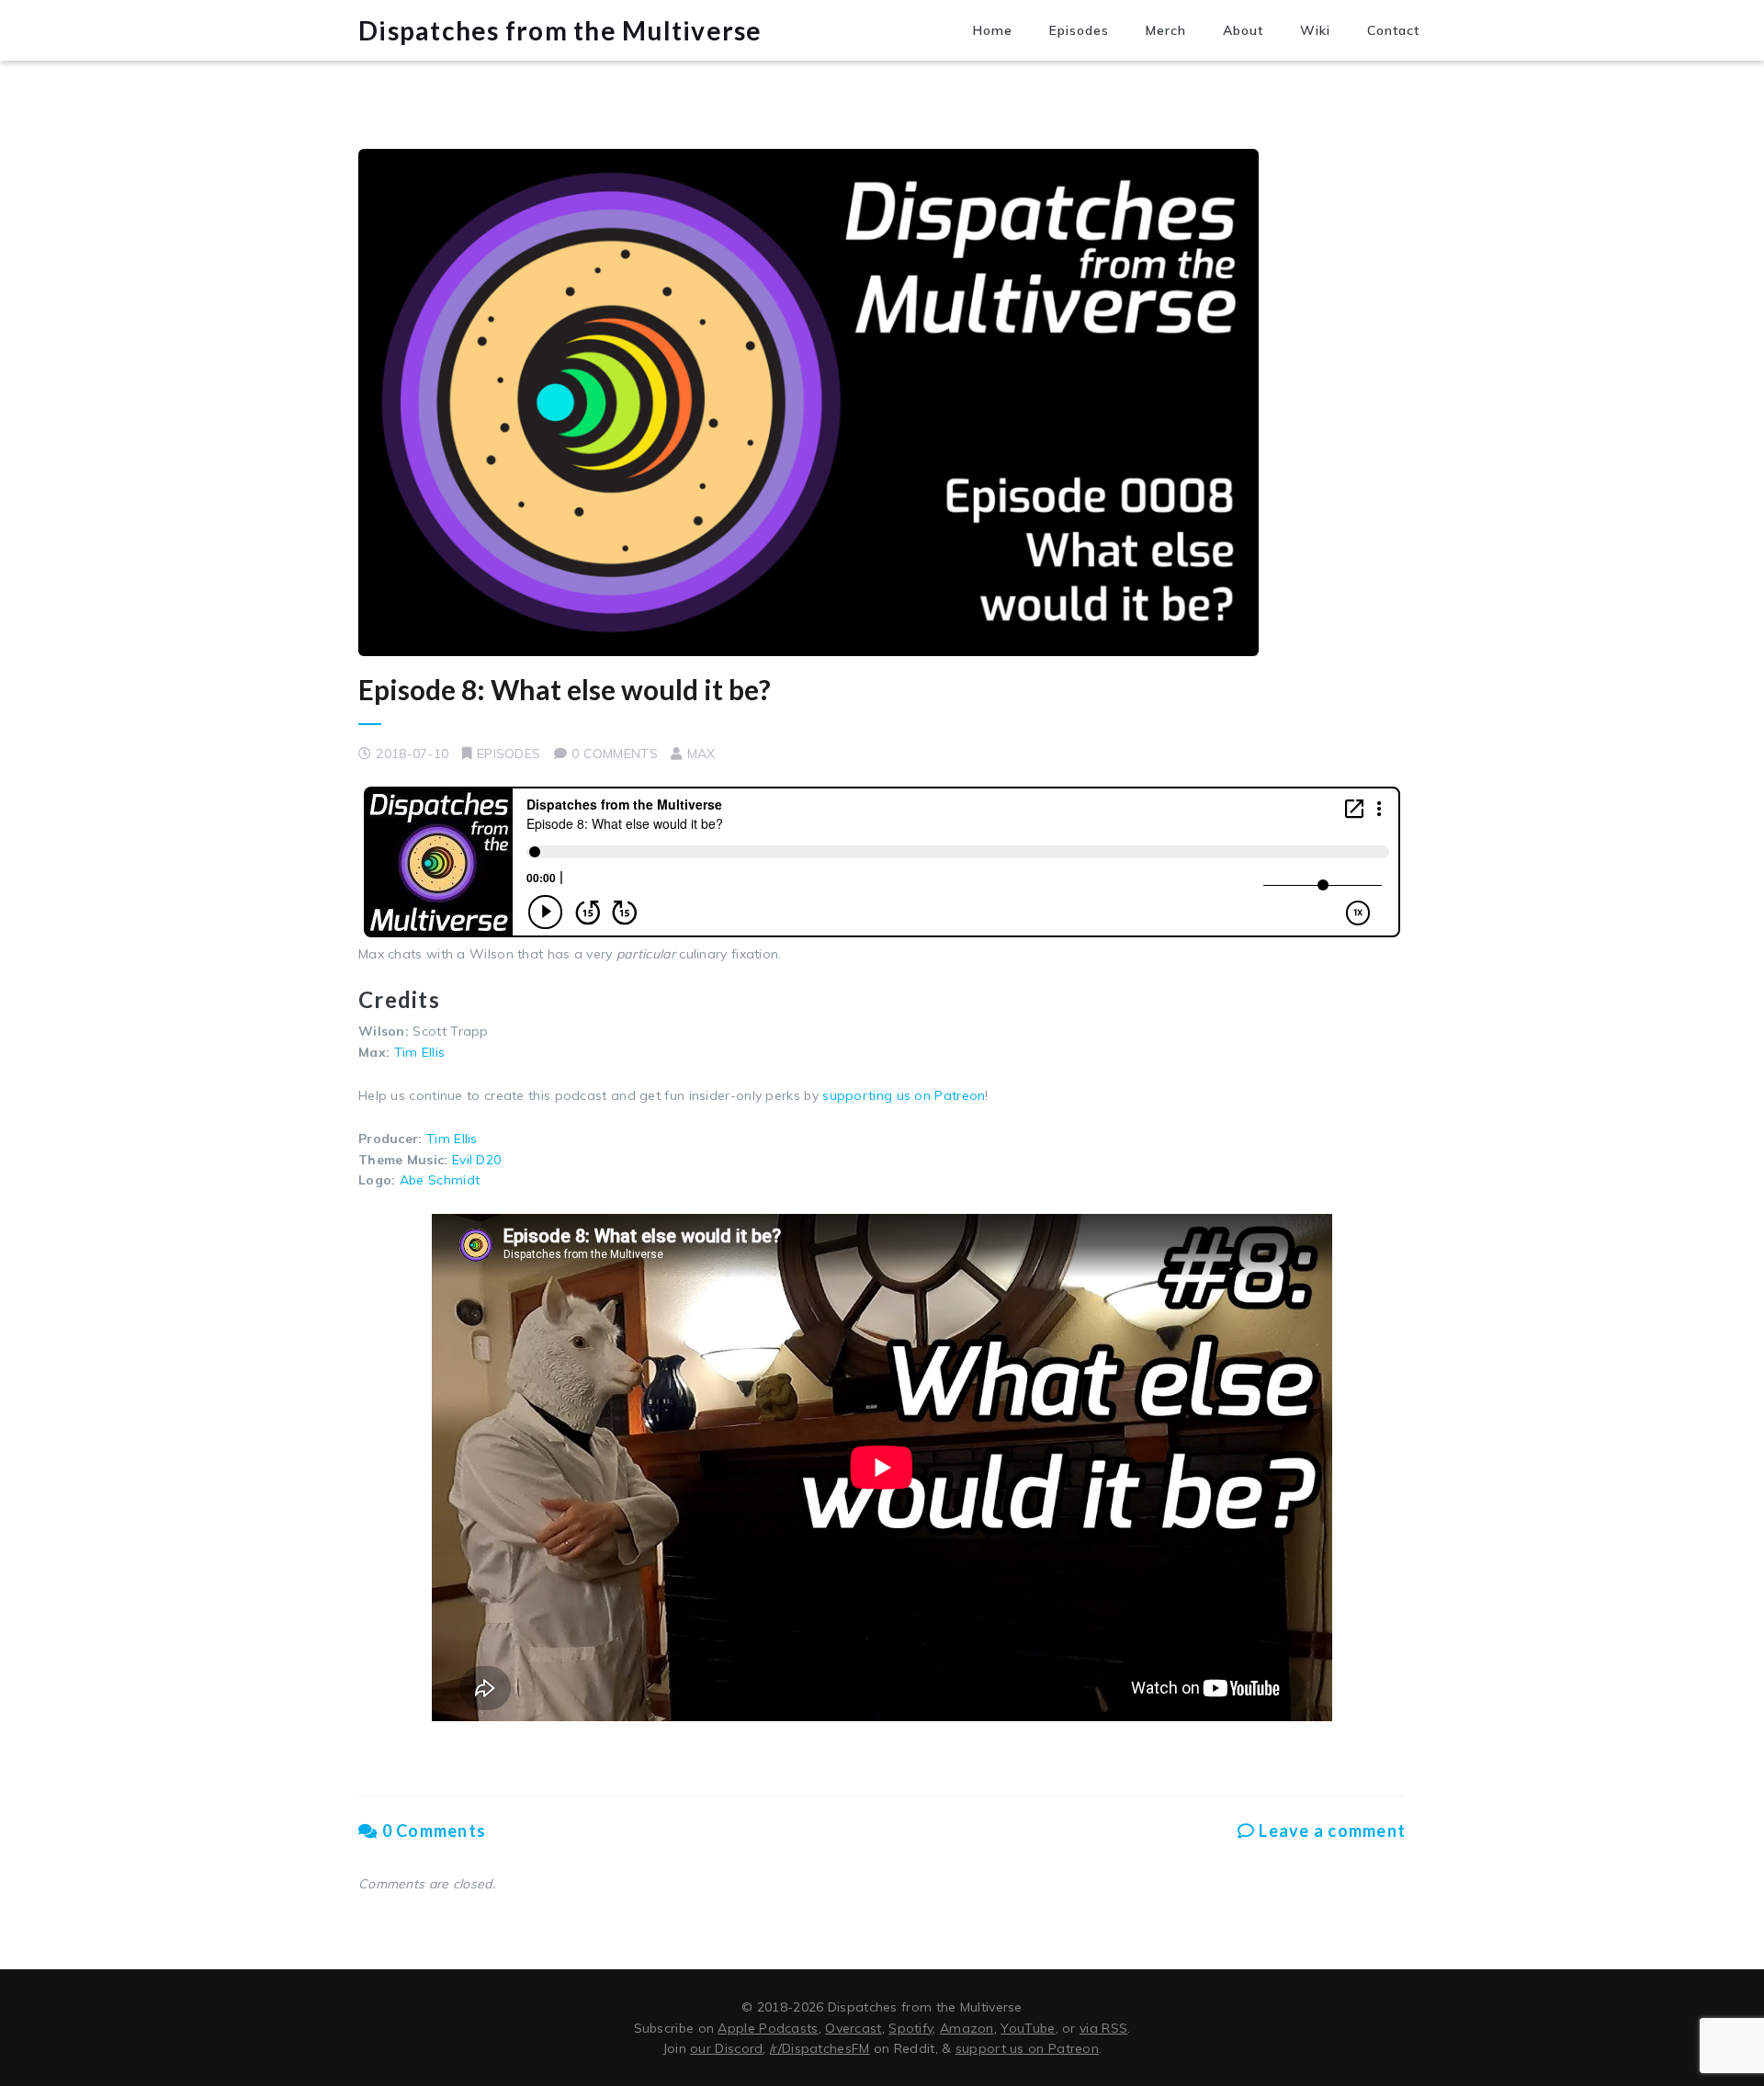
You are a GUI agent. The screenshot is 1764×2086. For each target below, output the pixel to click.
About (1243, 30)
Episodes (1079, 30)
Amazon (967, 2028)
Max (701, 754)
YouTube (1028, 2028)
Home (993, 30)
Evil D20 (476, 1160)
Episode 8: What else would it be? (565, 689)
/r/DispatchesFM (820, 2048)
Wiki (1315, 30)
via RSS (1103, 2028)
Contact (1393, 30)
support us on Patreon (1027, 2048)
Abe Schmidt (440, 1180)
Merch (1166, 30)
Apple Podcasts (768, 2028)
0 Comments (432, 1831)
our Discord (726, 2048)
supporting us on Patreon (904, 1095)
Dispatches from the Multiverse (560, 30)
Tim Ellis (420, 1052)
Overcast (853, 2028)
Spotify (910, 2028)
